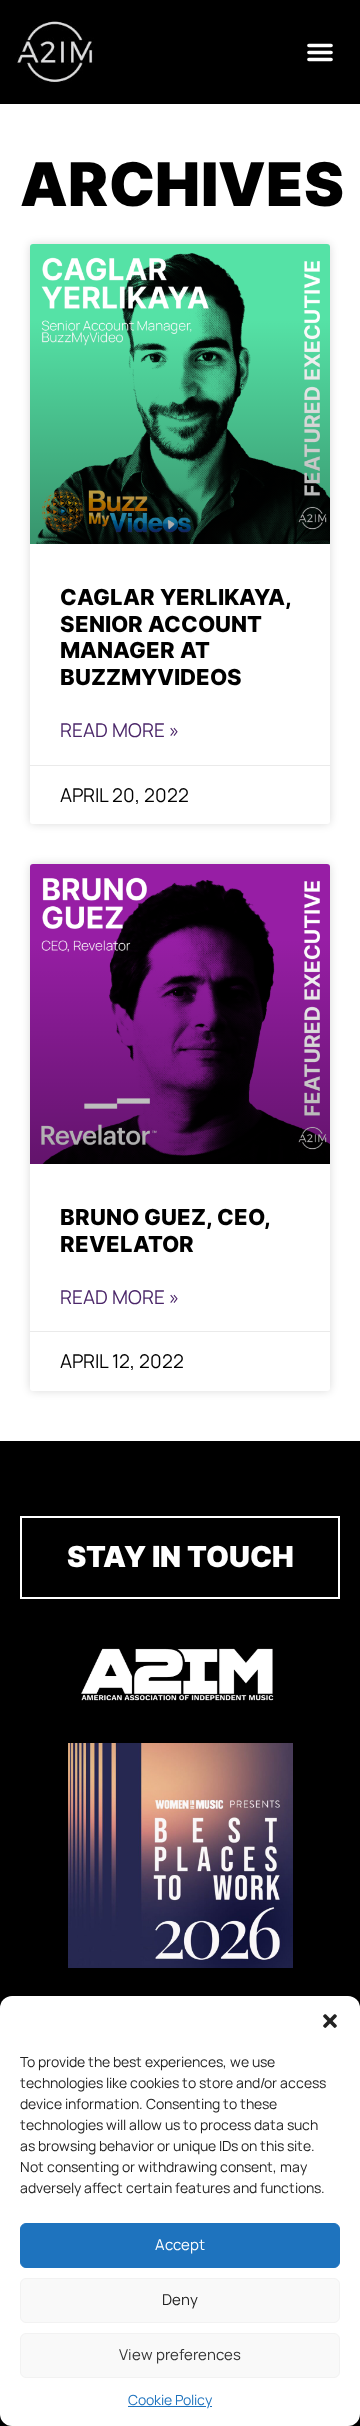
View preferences (180, 2354)
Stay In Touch (180, 1556)
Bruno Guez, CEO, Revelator (165, 1230)
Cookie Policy (170, 2399)
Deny (180, 2299)
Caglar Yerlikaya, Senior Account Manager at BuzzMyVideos (175, 637)
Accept (180, 2244)
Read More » (119, 730)
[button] (330, 2021)
